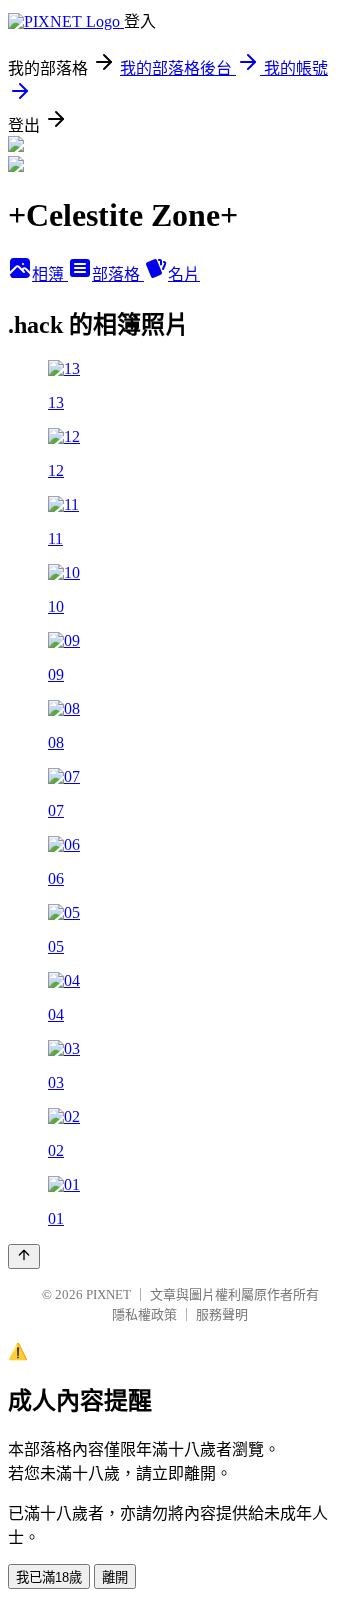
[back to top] (24, 1256)
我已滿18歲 (49, 1577)
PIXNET (108, 1294)
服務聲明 (222, 1314)
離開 (115, 1577)
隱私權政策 (144, 1314)
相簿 (50, 274)
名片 (184, 274)
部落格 (118, 274)
